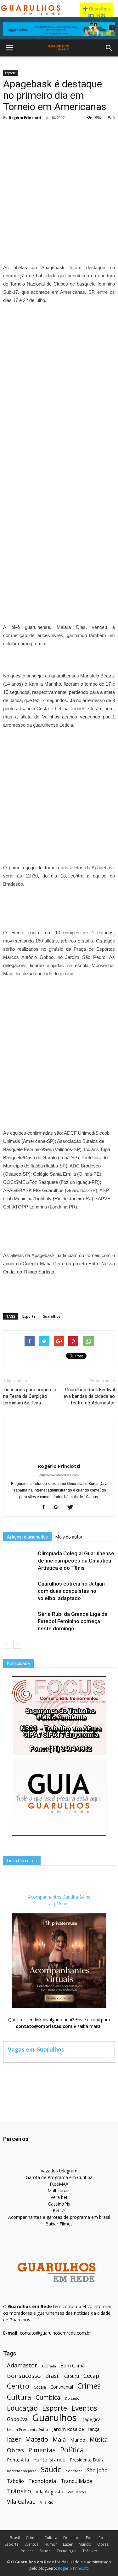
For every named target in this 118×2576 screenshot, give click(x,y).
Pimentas (42, 2450)
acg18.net (59, 1903)
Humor (51, 2544)
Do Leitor (73, 2398)
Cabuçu (72, 2376)
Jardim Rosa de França (76, 2429)
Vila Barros (77, 2492)
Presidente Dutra (87, 2460)
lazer (14, 2439)
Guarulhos (51, 1316)
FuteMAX (59, 2184)
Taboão (15, 2481)
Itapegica (91, 2419)
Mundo (78, 2440)
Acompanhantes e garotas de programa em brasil (59, 2217)
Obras (15, 2450)
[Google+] (59, 1508)
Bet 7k (59, 2210)
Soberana (74, 2471)
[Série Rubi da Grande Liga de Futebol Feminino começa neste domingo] (19, 1621)
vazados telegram (59, 2171)
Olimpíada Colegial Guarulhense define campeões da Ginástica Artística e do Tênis (76, 1561)
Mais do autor (69, 1537)
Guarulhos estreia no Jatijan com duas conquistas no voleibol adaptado (71, 1591)
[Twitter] (73, 1508)
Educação (22, 2408)
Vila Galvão (21, 2502)
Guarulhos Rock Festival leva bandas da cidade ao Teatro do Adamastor (89, 1396)
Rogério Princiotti (25, 118)
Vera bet (59, 2197)
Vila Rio (47, 2502)
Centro (18, 2386)
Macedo (37, 2439)
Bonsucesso (24, 2376)
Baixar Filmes (59, 2224)
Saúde (51, 2470)
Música (99, 2440)
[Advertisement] (59, 185)
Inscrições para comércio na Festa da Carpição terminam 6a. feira (30, 1396)
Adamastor (22, 2365)
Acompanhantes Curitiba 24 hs (59, 1897)
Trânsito (19, 2491)
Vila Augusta (49, 2491)
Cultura (19, 2397)
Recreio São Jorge (22, 2471)
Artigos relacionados (27, 1537)
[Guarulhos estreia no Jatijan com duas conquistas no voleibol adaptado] (19, 1591)
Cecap (91, 2376)
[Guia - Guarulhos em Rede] (59, 1834)
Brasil (53, 2376)
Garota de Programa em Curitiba (59, 2177)
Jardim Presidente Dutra (27, 2429)
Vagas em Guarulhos (36, 2049)
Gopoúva (17, 2419)
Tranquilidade (76, 2481)
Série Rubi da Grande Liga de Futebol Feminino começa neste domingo (73, 1621)
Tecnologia (42, 2481)
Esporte (10, 73)
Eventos (84, 2408)
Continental (62, 2387)
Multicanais (59, 2191)
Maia (59, 2439)
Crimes (89, 2386)
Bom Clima (73, 2366)
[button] (109, 48)
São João (97, 2470)
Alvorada (49, 2366)
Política (72, 2450)
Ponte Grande (49, 2460)
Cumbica (48, 2398)
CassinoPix (59, 2204)
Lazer (68, 2544)
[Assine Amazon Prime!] (59, 29)
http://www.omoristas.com (59, 1475)
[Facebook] (46, 1508)
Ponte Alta (18, 2460)
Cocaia (40, 2387)
